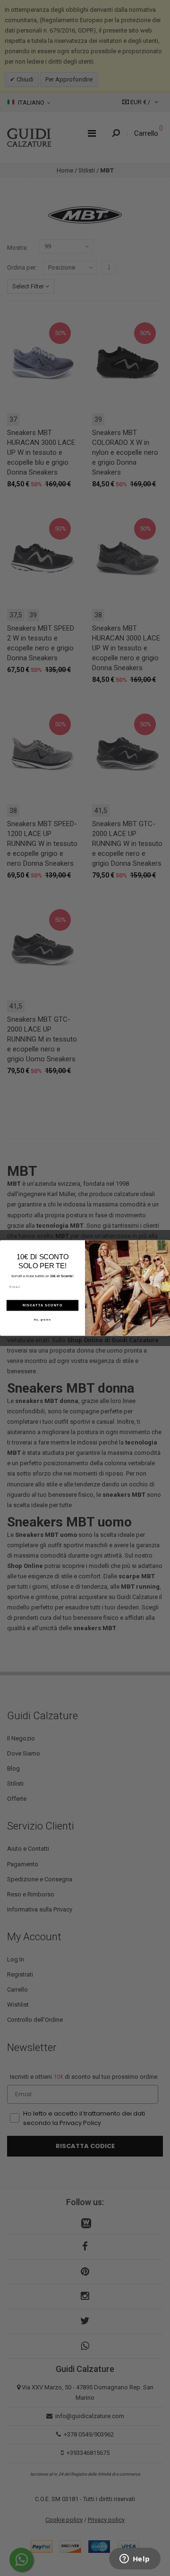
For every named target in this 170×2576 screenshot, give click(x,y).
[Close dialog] (165, 1245)
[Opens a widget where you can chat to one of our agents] (135, 2560)
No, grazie (42, 1320)
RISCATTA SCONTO (42, 1305)
